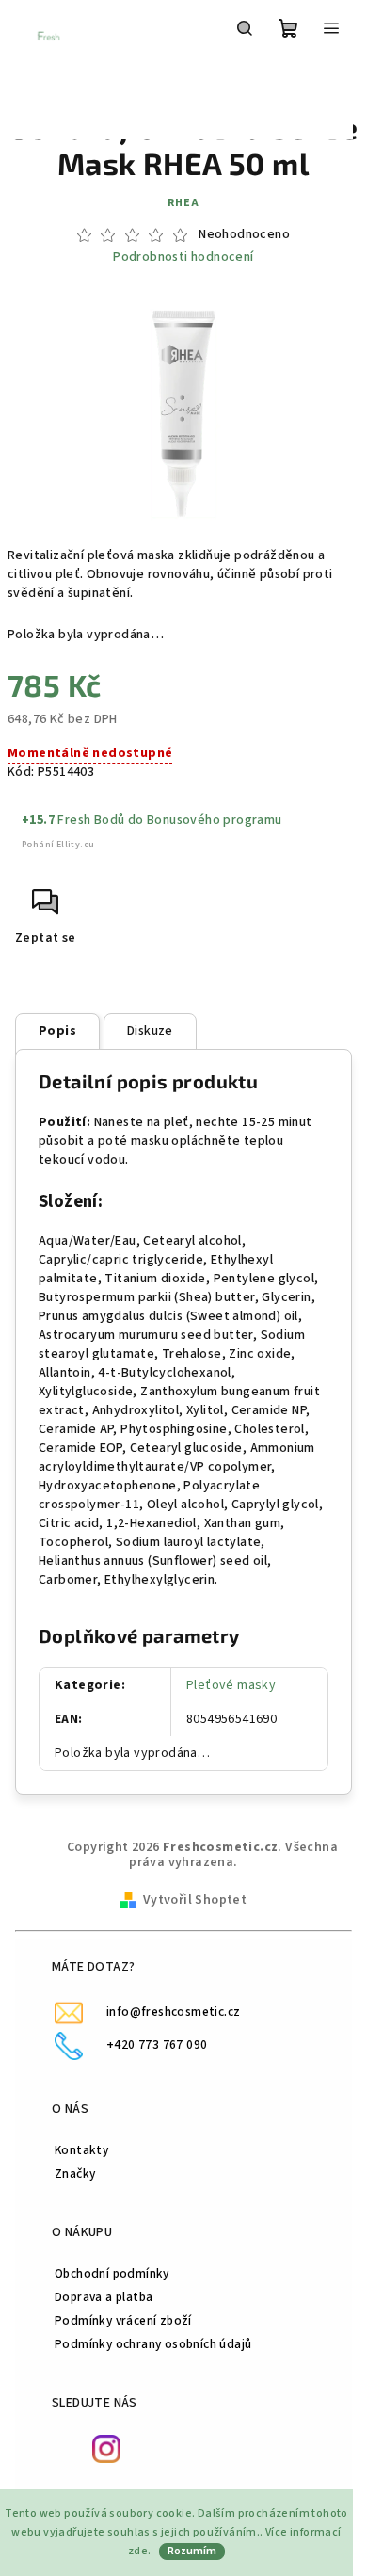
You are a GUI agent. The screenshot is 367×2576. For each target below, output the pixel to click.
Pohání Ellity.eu (58, 845)
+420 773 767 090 (157, 2045)
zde (138, 2551)
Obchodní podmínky (112, 2273)
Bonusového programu (215, 820)
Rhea (183, 203)
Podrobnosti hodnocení (183, 258)
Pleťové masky (231, 1685)
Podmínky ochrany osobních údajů (153, 2344)
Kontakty (81, 2150)
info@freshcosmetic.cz (173, 2012)
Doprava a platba (104, 2297)
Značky (75, 2173)
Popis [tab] (57, 1031)
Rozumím (192, 2551)
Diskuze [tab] (150, 1031)
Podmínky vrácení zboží (123, 2320)
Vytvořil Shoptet (195, 1900)
